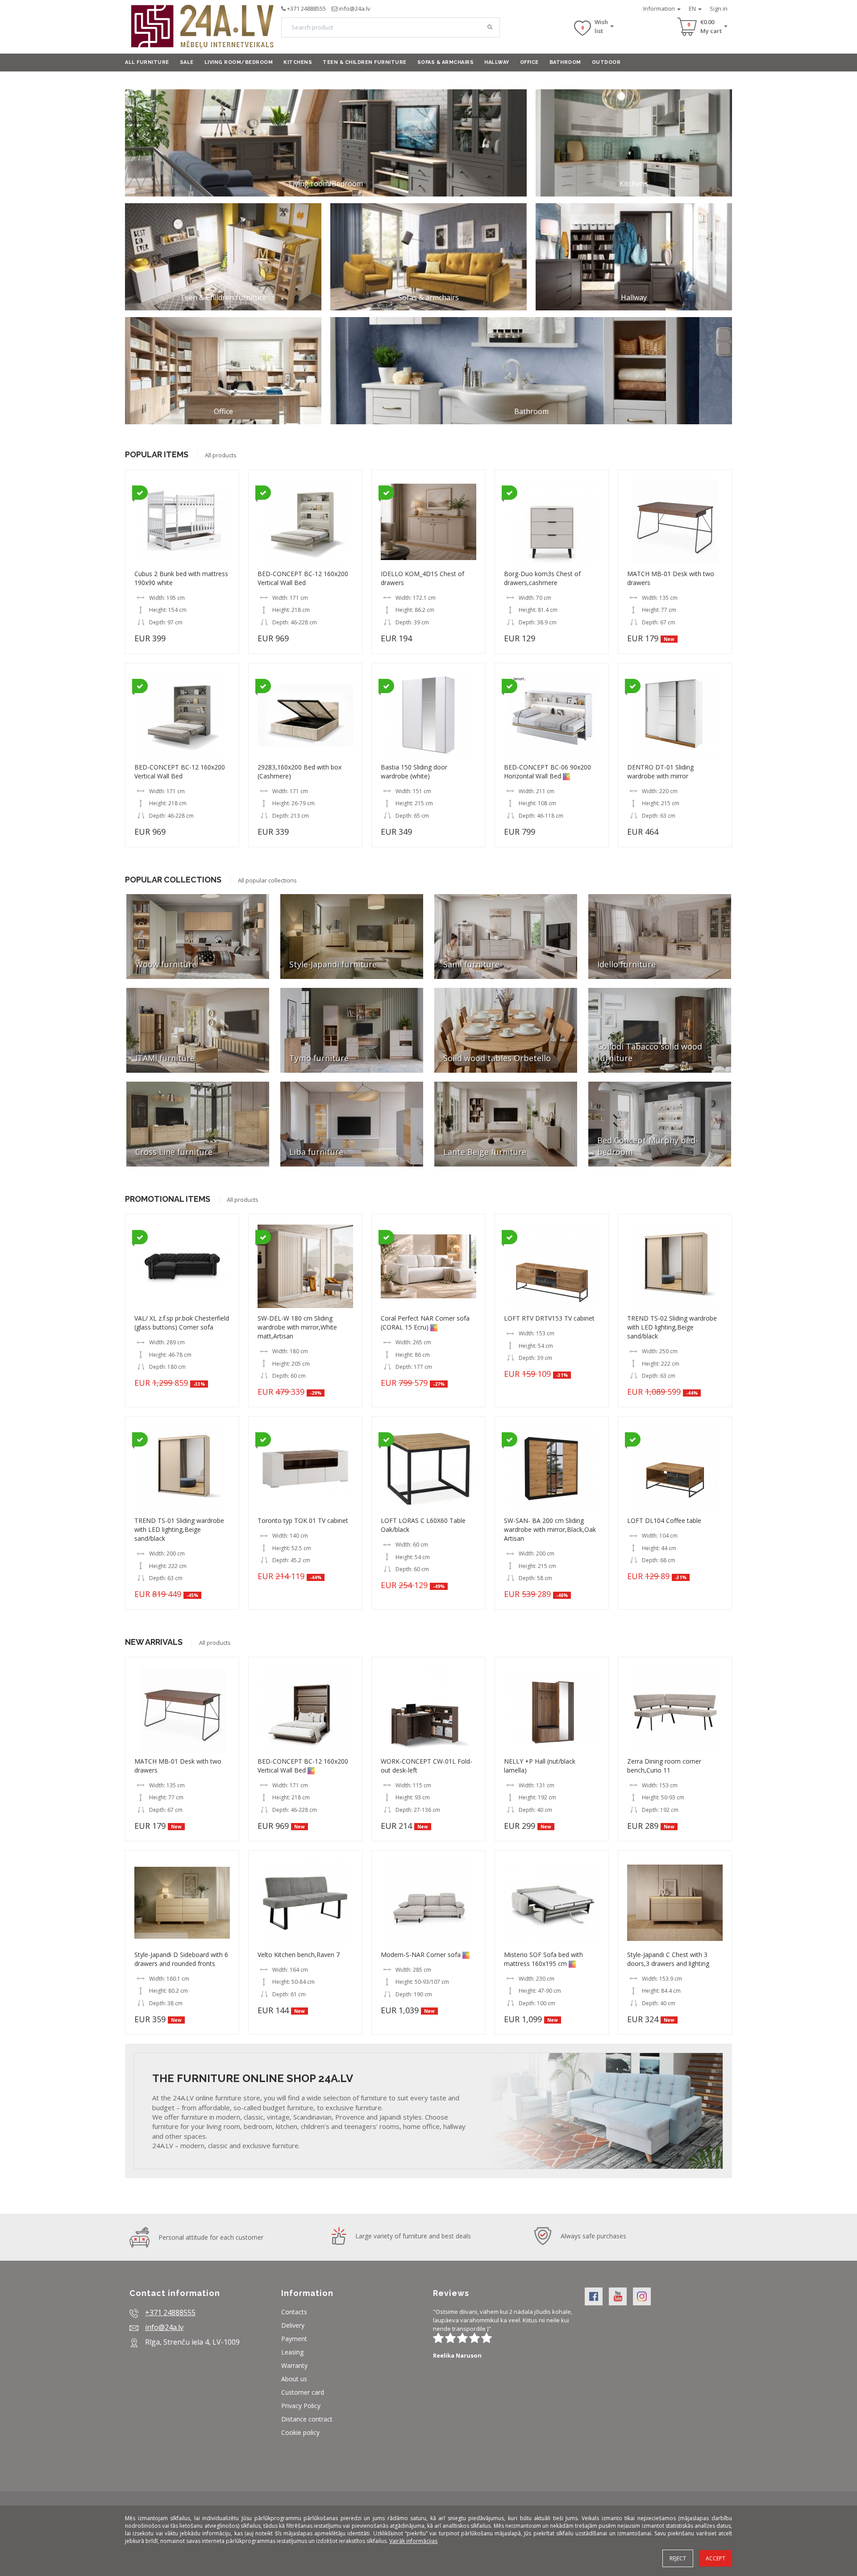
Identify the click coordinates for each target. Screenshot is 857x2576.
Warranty (294, 2365)
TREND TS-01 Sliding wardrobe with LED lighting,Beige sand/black (179, 1529)
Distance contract (307, 2419)
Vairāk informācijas (413, 2541)
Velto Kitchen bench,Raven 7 (299, 1955)
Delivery (293, 2325)
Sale (187, 62)
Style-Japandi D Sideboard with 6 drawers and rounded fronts (181, 1959)
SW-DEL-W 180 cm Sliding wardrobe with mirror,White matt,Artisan (297, 1327)
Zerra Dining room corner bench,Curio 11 (664, 1766)
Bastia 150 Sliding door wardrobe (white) (414, 772)
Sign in (719, 8)
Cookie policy (300, 2432)
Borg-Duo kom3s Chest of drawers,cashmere (542, 578)
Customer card (303, 2392)
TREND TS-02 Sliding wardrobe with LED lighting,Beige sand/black (672, 1327)
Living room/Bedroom (239, 62)
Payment (294, 2339)
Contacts (294, 2312)
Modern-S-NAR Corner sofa (421, 1955)
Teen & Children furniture (365, 62)
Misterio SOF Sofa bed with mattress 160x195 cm (543, 1959)
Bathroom (565, 62)
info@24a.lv (355, 8)
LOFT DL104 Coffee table (664, 1520)
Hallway (497, 62)
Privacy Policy (301, 2406)
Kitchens (298, 62)
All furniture (147, 62)
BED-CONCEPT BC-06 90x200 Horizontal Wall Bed (547, 772)
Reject (678, 2558)
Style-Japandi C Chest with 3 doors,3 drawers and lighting (668, 1959)
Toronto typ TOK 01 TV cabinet (303, 1520)
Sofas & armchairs (446, 62)
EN (693, 8)
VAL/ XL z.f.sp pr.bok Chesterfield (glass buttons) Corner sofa (182, 1323)
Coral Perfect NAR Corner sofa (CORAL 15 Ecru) (425, 1323)
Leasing (292, 2352)
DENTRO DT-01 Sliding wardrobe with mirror (660, 772)
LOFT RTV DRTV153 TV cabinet (549, 1318)
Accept (716, 2558)
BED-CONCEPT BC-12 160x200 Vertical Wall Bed (303, 578)
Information (660, 8)
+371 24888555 (306, 8)
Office (529, 62)
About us (294, 2379)
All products (221, 455)
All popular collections (267, 880)
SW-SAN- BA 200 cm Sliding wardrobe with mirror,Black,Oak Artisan (550, 1529)
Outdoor (606, 62)
